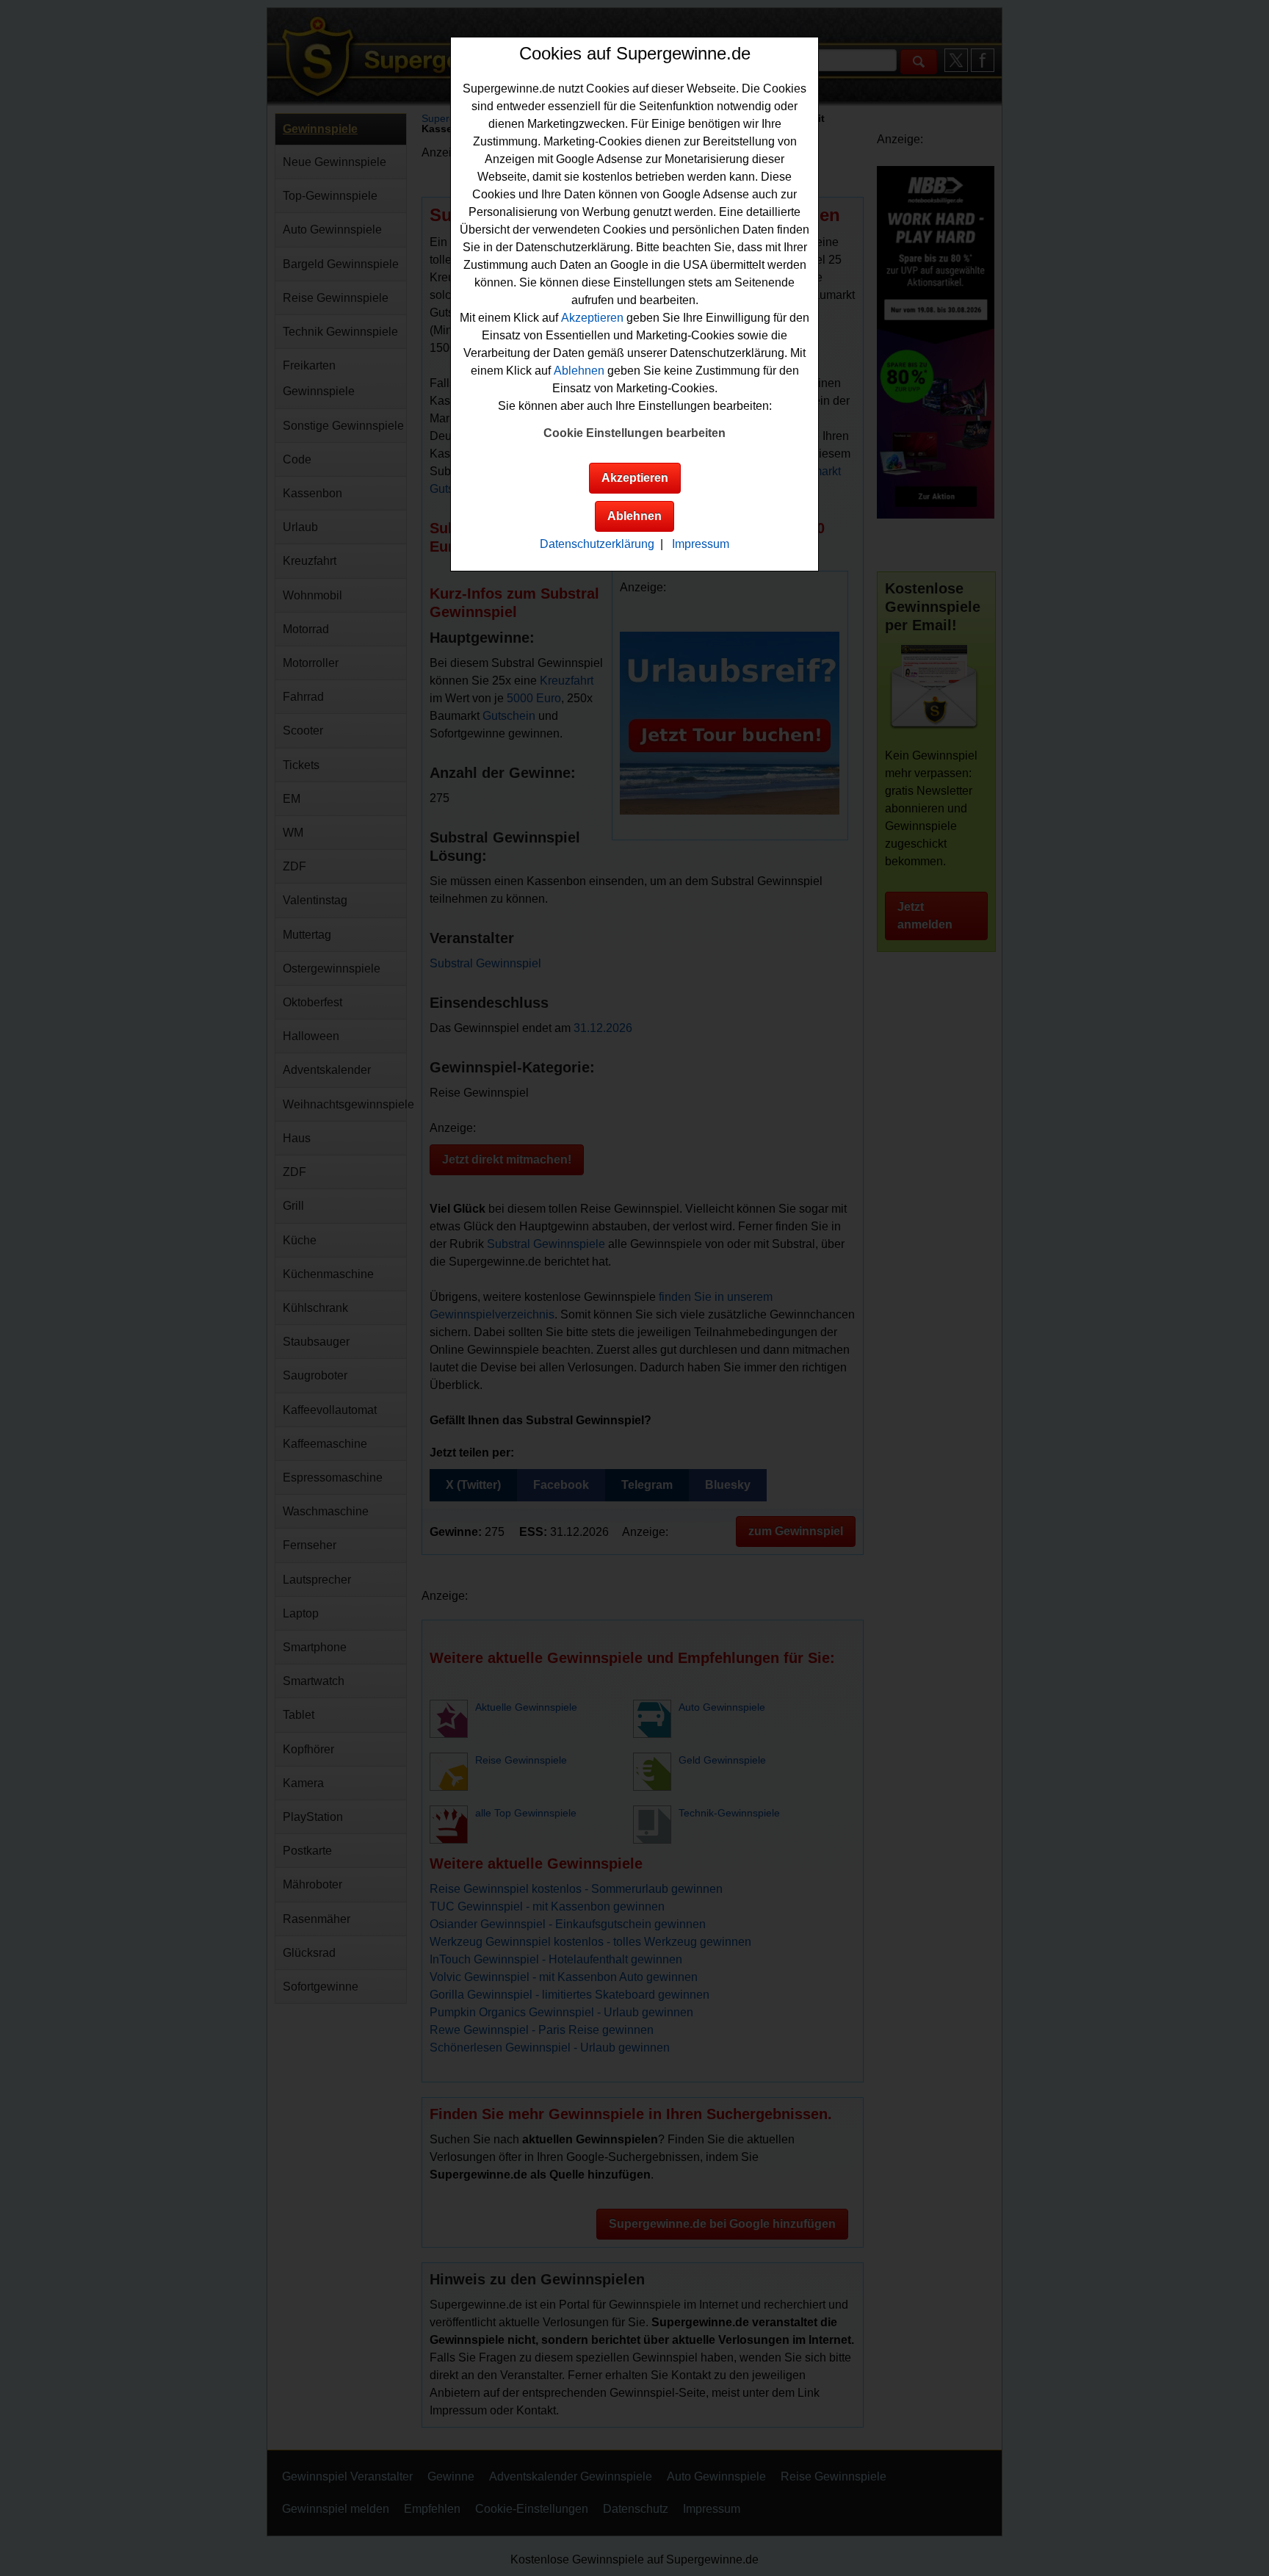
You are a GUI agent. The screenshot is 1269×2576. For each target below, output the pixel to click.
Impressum (701, 544)
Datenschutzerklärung (597, 544)
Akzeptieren (592, 318)
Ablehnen (579, 371)
